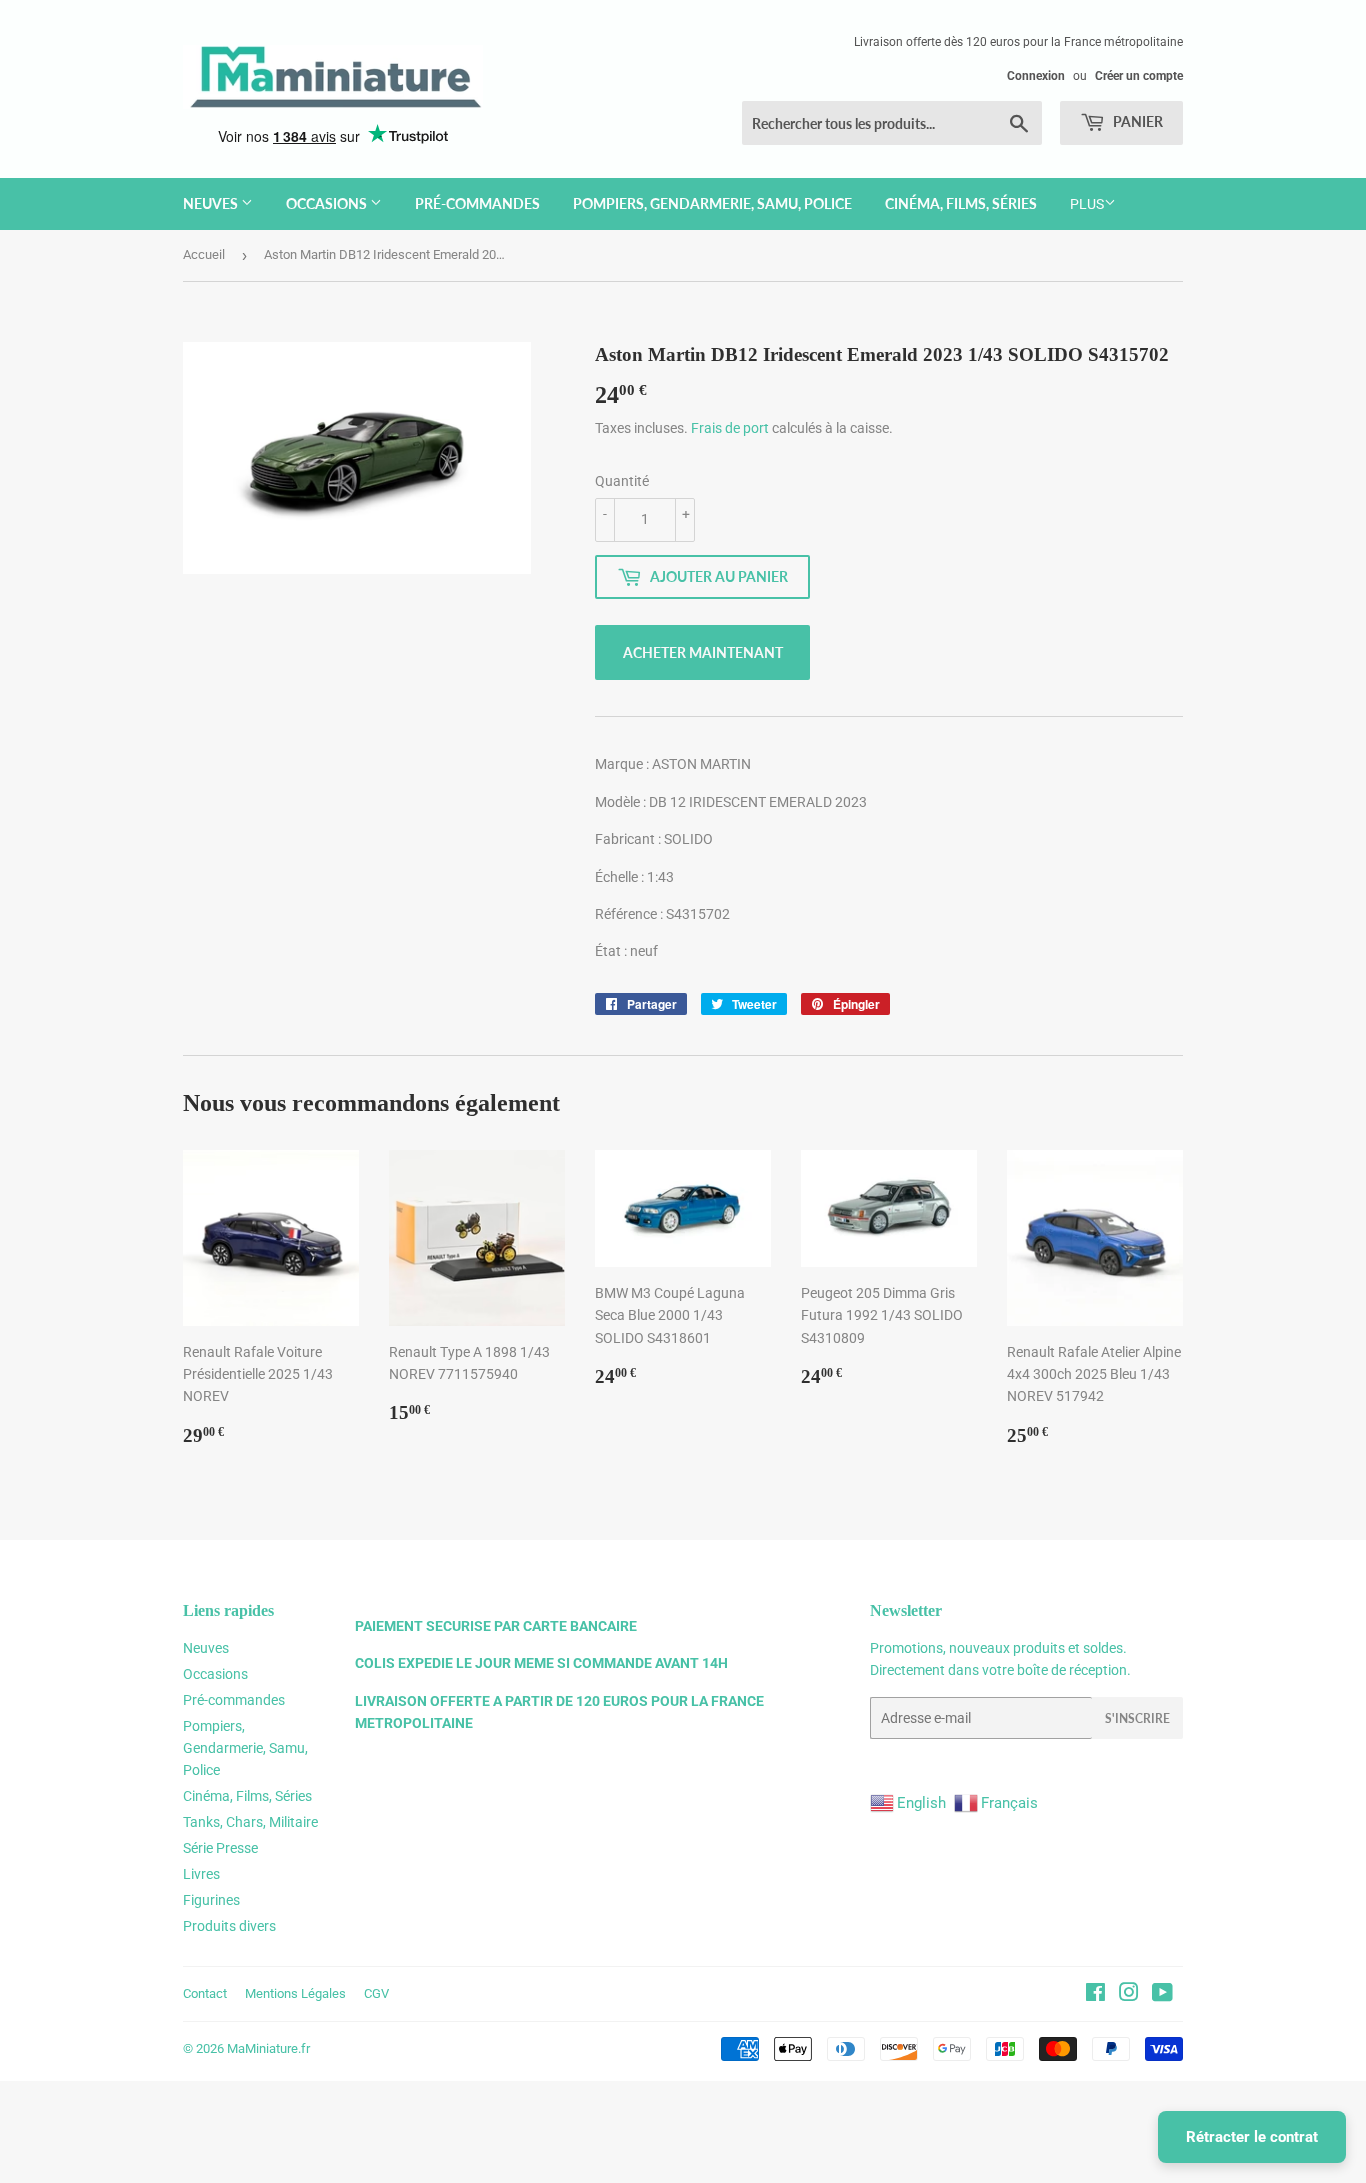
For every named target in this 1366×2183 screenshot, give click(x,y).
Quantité (622, 481)
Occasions (328, 203)
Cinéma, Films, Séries (961, 203)
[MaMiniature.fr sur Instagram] (1129, 1995)
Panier (1136, 121)
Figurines (211, 1900)
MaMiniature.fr (268, 2048)
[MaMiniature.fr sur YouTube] (1162, 1995)
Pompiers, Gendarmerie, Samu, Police (712, 203)
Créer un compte (1139, 76)
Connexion (1036, 76)
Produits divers (229, 1926)
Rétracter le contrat (1252, 2137)
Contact (205, 1993)
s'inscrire (1137, 1718)
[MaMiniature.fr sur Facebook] (1095, 1995)
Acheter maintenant (703, 652)
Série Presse (220, 1848)
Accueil (204, 254)
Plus (1087, 204)
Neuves (212, 203)
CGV (376, 1993)
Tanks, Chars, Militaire (250, 1822)
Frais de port (730, 428)
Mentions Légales (295, 1993)
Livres (201, 1874)
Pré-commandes (477, 203)
